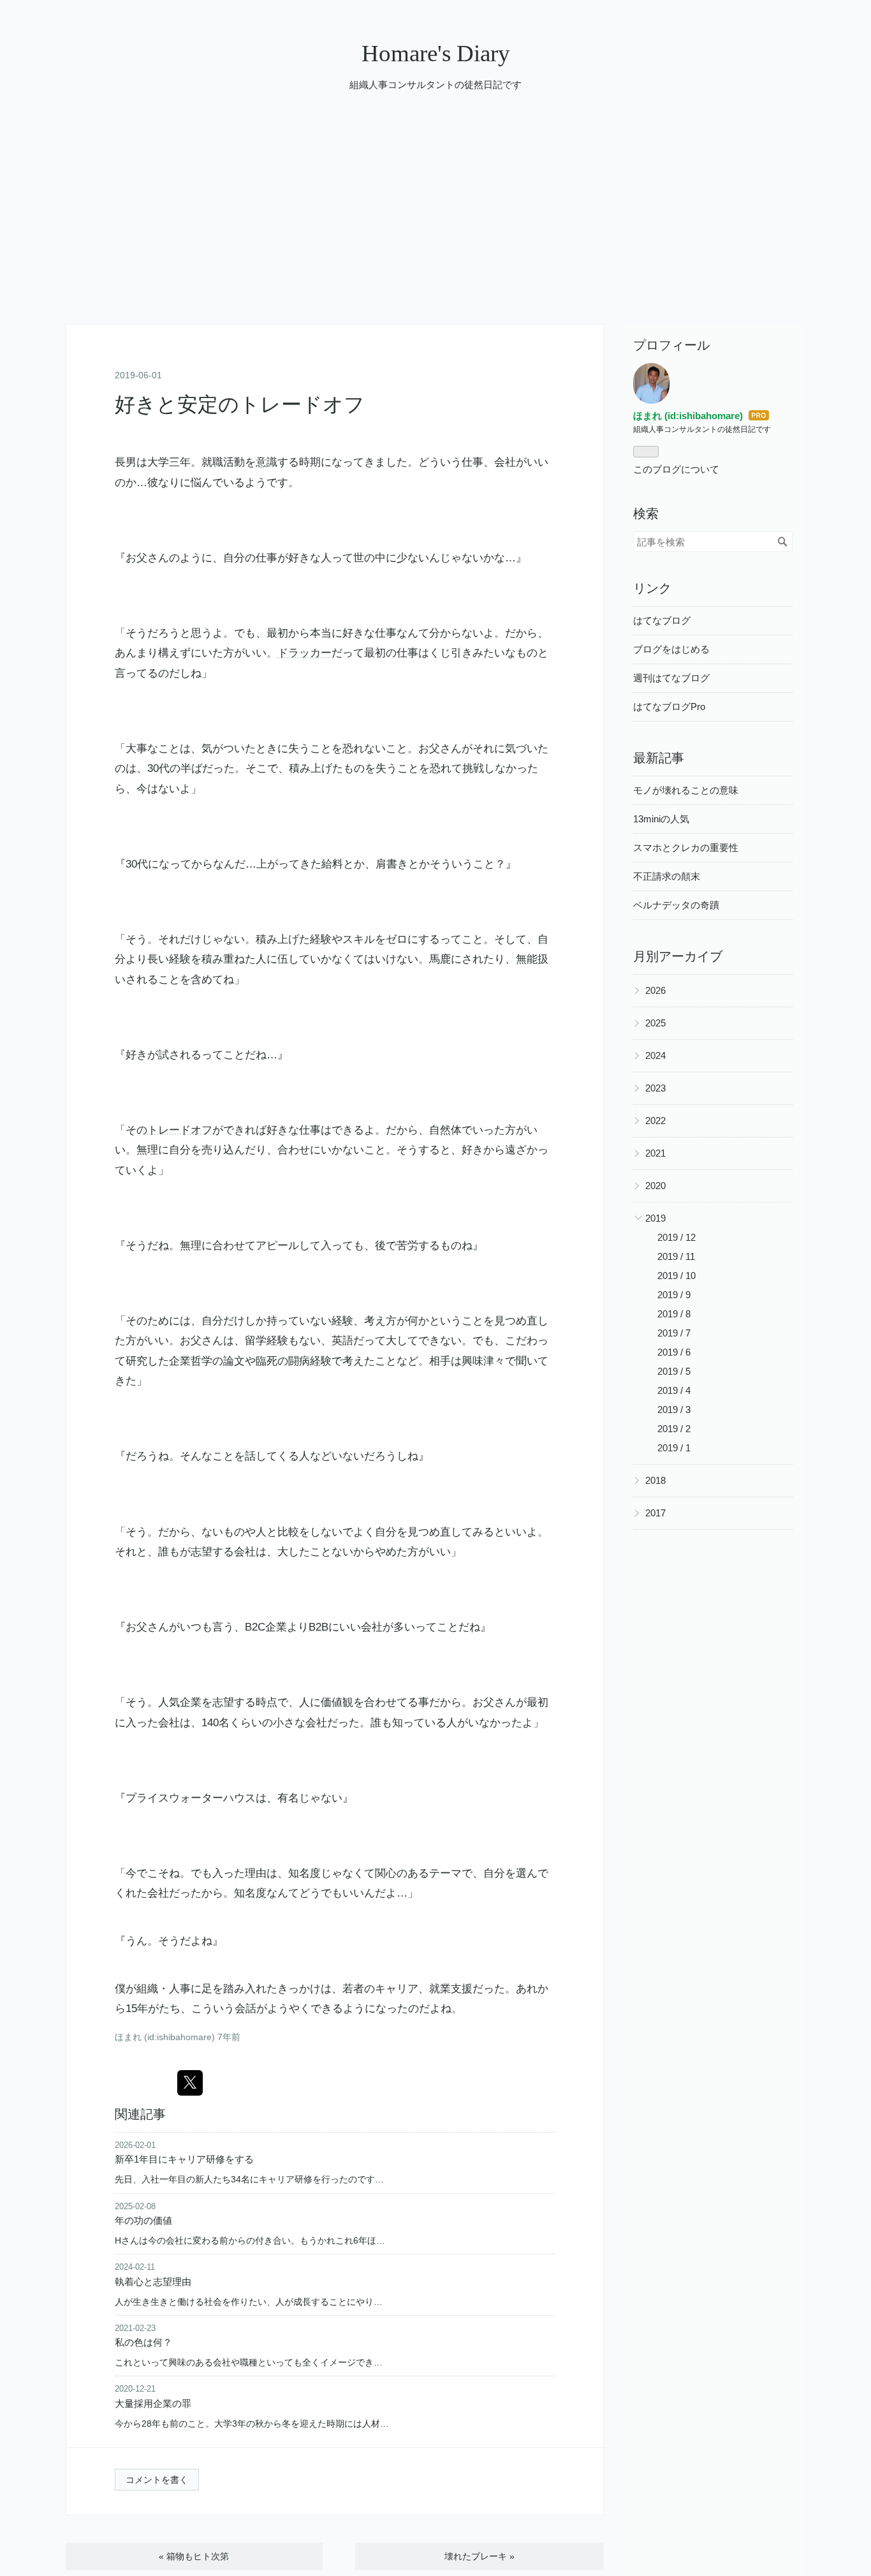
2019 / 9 (674, 1295)
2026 (655, 990)
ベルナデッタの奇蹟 (676, 905)
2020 (655, 1186)
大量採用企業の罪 (153, 2403)
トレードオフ (180, 1130)
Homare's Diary (436, 53)
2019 (655, 1218)
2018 (655, 1480)
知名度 (304, 1873)
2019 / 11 (676, 1256)
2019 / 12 (677, 1237)
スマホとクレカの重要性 (686, 848)
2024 (655, 1055)
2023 (655, 1088)
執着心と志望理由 (153, 2282)
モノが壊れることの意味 (686, 790)
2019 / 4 (674, 1390)
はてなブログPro (669, 707)
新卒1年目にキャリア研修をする (184, 2159)
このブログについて (676, 469)
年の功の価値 (143, 2220)
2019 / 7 (674, 1333)
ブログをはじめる (671, 649)
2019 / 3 (674, 1410)
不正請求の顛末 (667, 876)
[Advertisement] (435, 228)
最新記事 (659, 758)
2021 (655, 1153)
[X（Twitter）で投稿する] (190, 2083)
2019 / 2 (674, 1429)
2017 (655, 1513)
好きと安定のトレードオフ (240, 404)
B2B (318, 1627)
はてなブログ (662, 620)
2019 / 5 (674, 1371)
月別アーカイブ (678, 956)
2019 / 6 (674, 1352)
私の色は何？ (143, 2342)
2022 (655, 1121)
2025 (655, 1023)
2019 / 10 (677, 1276)
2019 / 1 (674, 1448)
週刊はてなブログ (671, 678)
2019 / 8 (674, 1314)
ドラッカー (304, 653)
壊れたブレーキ (479, 2556)
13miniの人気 (661, 819)
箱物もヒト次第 (194, 2556)
